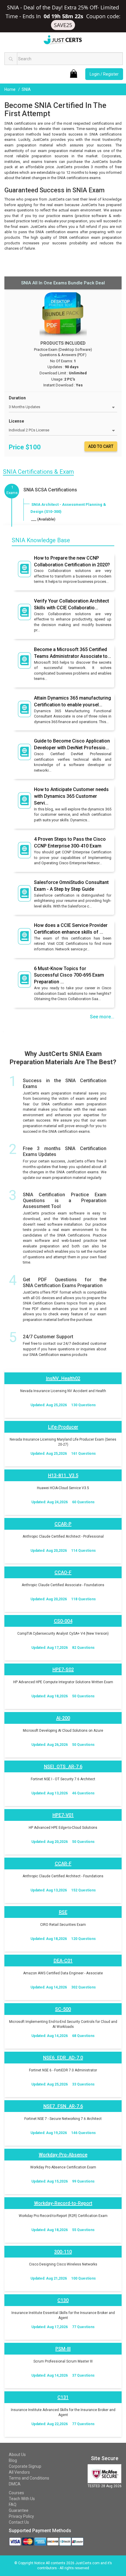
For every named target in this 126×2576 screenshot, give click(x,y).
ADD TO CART (101, 446)
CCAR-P (63, 1524)
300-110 (63, 2252)
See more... (102, 1017)
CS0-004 (63, 1621)
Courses (16, 2493)
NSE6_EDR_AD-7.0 (63, 2058)
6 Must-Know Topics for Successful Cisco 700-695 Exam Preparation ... (69, 975)
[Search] (11, 59)
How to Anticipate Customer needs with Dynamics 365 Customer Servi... (71, 796)
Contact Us (19, 2522)
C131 (63, 2397)
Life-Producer (63, 1427)
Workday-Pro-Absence (63, 2155)
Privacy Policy (21, 2516)
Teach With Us (22, 2499)
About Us (17, 2455)
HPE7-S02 (63, 1670)
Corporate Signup (25, 2466)
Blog (13, 2460)
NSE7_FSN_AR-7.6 (63, 2106)
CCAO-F (63, 1573)
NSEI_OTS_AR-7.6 (63, 1767)
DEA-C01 (63, 1961)
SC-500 (63, 2009)
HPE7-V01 (63, 1815)
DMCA (15, 2484)
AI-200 (63, 1718)
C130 (63, 2300)
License (16, 421)
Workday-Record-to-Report (63, 2203)
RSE (63, 1912)
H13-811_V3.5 (63, 1475)
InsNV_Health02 (63, 1378)
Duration (17, 398)
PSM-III (63, 2349)
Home (10, 89)
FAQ (13, 2505)
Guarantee (19, 2510)
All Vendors (19, 2472)
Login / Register (104, 74)
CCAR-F (63, 1864)
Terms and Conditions (29, 2478)
